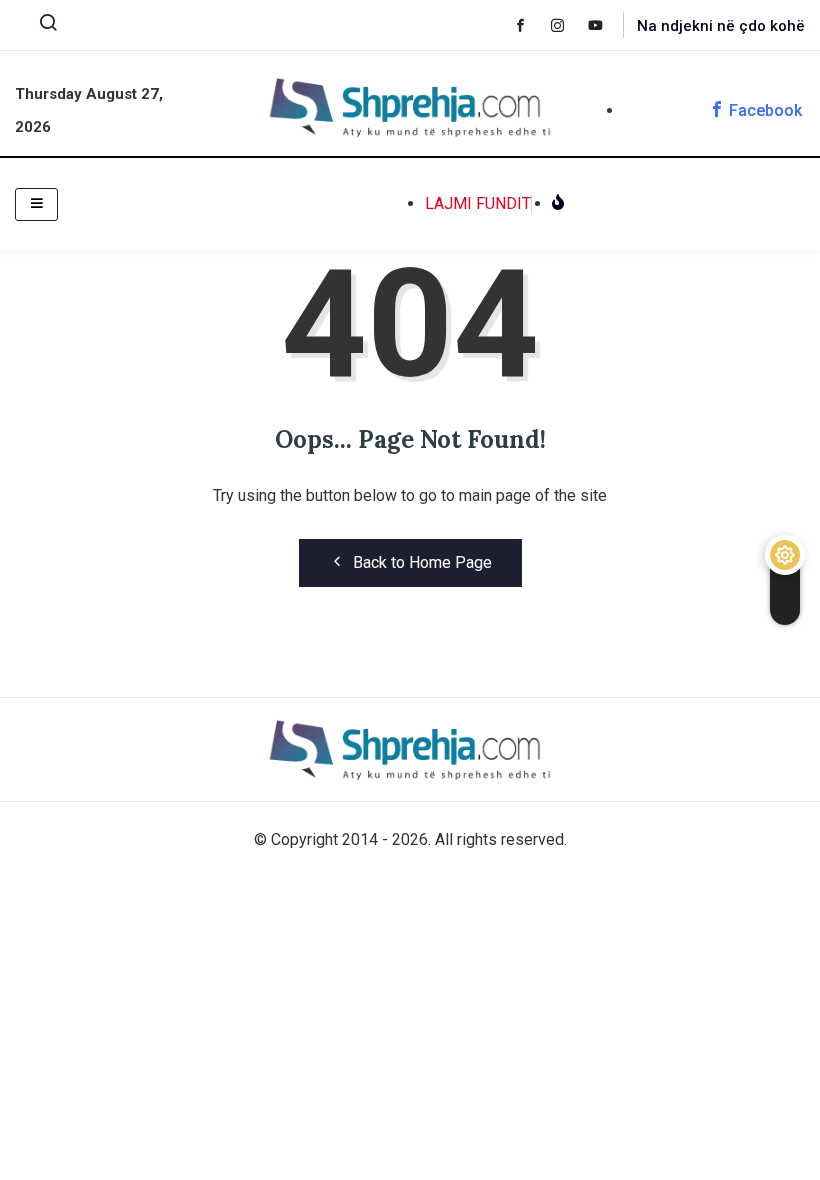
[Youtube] (605, 25)
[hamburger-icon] (36, 204)
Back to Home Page (422, 562)
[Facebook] (530, 25)
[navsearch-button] (40, 27)
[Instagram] (567, 25)
